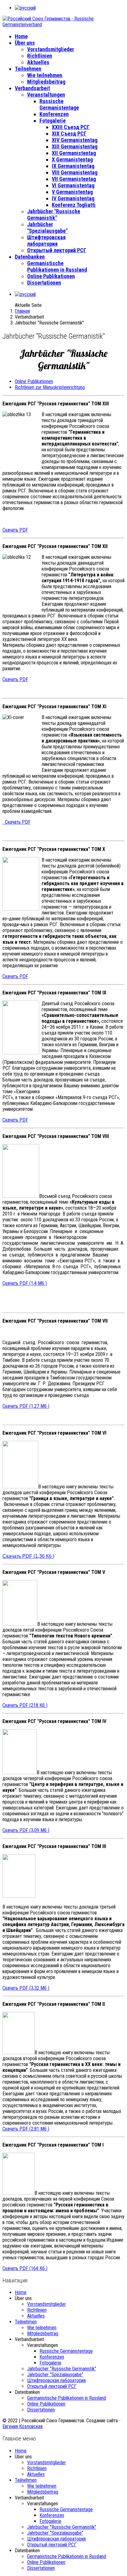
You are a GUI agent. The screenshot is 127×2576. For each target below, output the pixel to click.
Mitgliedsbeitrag (46, 82)
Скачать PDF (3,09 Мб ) (26, 1830)
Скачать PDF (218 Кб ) (25, 1705)
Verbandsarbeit (32, 88)
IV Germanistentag (73, 198)
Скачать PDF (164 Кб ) (25, 2268)
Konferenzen (54, 114)
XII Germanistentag (74, 153)
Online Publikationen (51, 276)
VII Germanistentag (74, 179)
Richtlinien (40, 56)
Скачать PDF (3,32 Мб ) (26, 1988)
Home (21, 36)
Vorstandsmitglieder (51, 49)
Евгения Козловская (23, 2426)
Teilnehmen (28, 69)
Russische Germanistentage (59, 104)
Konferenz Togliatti (74, 205)
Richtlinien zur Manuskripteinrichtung (50, 387)
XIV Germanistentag (75, 140)
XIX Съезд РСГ (69, 134)
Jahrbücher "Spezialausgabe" (47, 228)
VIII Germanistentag (75, 172)
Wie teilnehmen (45, 75)
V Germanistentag (72, 192)
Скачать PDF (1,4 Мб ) (25, 1283)
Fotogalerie (53, 121)
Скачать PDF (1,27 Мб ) (26, 1406)
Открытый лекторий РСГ (57, 250)
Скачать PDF (15, 530)
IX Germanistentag (73, 166)
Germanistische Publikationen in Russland (57, 266)
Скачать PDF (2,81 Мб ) (26, 2129)
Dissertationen (44, 283)
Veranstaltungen (46, 95)
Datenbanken (30, 257)
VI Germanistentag (73, 185)
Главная (22, 311)
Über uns (25, 43)
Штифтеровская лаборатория (46, 240)
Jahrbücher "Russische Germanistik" (54, 215)
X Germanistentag (72, 159)
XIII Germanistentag (75, 146)
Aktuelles (38, 62)
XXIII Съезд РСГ (71, 127)
